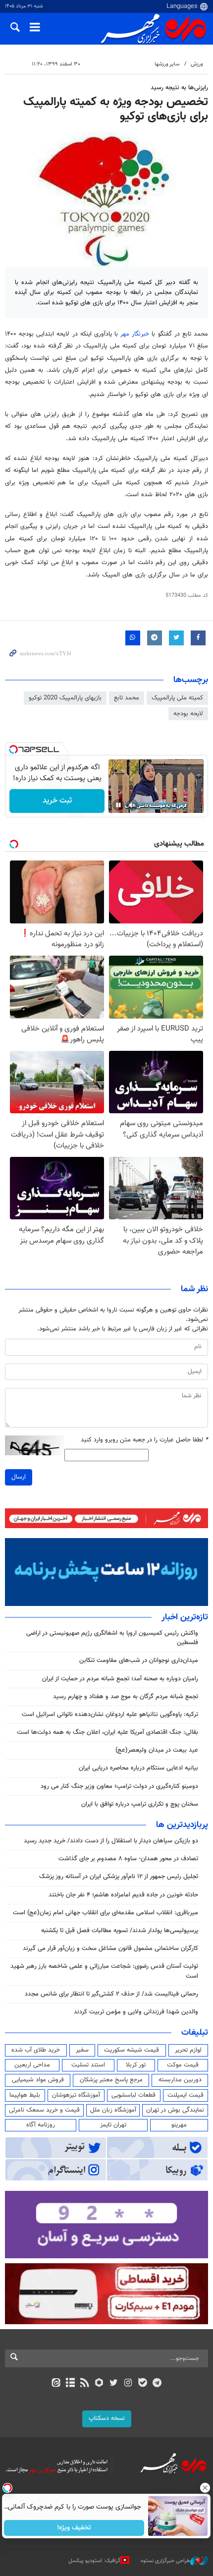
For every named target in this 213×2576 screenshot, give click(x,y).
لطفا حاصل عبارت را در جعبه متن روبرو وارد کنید (144, 1440)
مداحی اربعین (32, 2065)
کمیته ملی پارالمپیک (177, 698)
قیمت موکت (183, 2065)
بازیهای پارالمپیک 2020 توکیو (65, 698)
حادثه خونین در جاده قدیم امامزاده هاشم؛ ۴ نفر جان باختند (123, 1895)
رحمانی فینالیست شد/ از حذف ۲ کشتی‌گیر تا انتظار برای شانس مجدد (111, 1994)
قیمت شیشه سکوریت (132, 2050)
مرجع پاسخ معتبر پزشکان (111, 2080)
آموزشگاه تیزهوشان (76, 2095)
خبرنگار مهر (135, 334)
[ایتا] (56, 2384)
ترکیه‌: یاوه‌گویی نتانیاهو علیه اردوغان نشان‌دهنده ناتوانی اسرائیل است (110, 1715)
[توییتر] (114, 2384)
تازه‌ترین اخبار (185, 1617)
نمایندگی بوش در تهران (175, 2110)
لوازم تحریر (188, 2050)
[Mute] (132, 805)
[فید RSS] (85, 2384)
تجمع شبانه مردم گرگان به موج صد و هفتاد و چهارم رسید (126, 1697)
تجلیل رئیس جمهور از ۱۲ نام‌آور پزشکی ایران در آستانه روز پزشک (119, 1877)
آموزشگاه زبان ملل (113, 2110)
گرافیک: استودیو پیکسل (94, 2561)
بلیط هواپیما (25, 2095)
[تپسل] (13, 749)
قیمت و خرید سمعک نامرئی (44, 2110)
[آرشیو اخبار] (70, 2384)
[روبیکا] (99, 2384)
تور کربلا (136, 2065)
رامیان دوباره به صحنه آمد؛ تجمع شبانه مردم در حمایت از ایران (120, 1679)
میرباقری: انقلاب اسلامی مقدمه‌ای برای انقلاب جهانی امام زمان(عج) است (106, 1913)
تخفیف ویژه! (75, 2528)
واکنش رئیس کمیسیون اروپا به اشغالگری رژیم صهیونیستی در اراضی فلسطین (112, 1638)
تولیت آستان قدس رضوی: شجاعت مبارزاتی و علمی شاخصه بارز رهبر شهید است (104, 1971)
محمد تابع (127, 698)
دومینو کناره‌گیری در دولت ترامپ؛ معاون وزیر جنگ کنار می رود (119, 1786)
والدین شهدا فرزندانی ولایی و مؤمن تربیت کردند (136, 2012)
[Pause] (118, 805)
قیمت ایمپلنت (186, 2095)
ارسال (19, 1477)
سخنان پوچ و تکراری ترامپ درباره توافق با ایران (140, 1804)
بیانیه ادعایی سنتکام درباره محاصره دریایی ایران (138, 1768)
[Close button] (206, 2488)
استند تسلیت (88, 2065)
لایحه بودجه (188, 714)
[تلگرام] (157, 2384)
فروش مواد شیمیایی (38, 2080)
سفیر (82, 2050)
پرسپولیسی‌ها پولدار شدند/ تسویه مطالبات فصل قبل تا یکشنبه (120, 1931)
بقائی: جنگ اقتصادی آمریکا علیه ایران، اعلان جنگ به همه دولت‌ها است (107, 1732)
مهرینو (179, 2125)
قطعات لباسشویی (133, 2095)
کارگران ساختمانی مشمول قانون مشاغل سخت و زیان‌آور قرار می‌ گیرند (110, 1948)
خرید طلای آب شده (36, 2050)
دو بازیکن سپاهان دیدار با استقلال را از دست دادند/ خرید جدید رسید (111, 1841)
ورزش (197, 64)
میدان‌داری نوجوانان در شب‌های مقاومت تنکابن (139, 1660)
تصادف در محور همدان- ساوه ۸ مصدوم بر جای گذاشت (128, 1859)
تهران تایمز (113, 2125)
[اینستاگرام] (128, 2384)
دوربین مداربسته (180, 2080)
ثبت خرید (57, 801)
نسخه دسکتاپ (107, 2418)
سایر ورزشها (167, 64)
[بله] (142, 2384)
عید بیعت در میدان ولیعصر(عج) (157, 1750)
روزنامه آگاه (41, 2125)
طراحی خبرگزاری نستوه (165, 2561)
